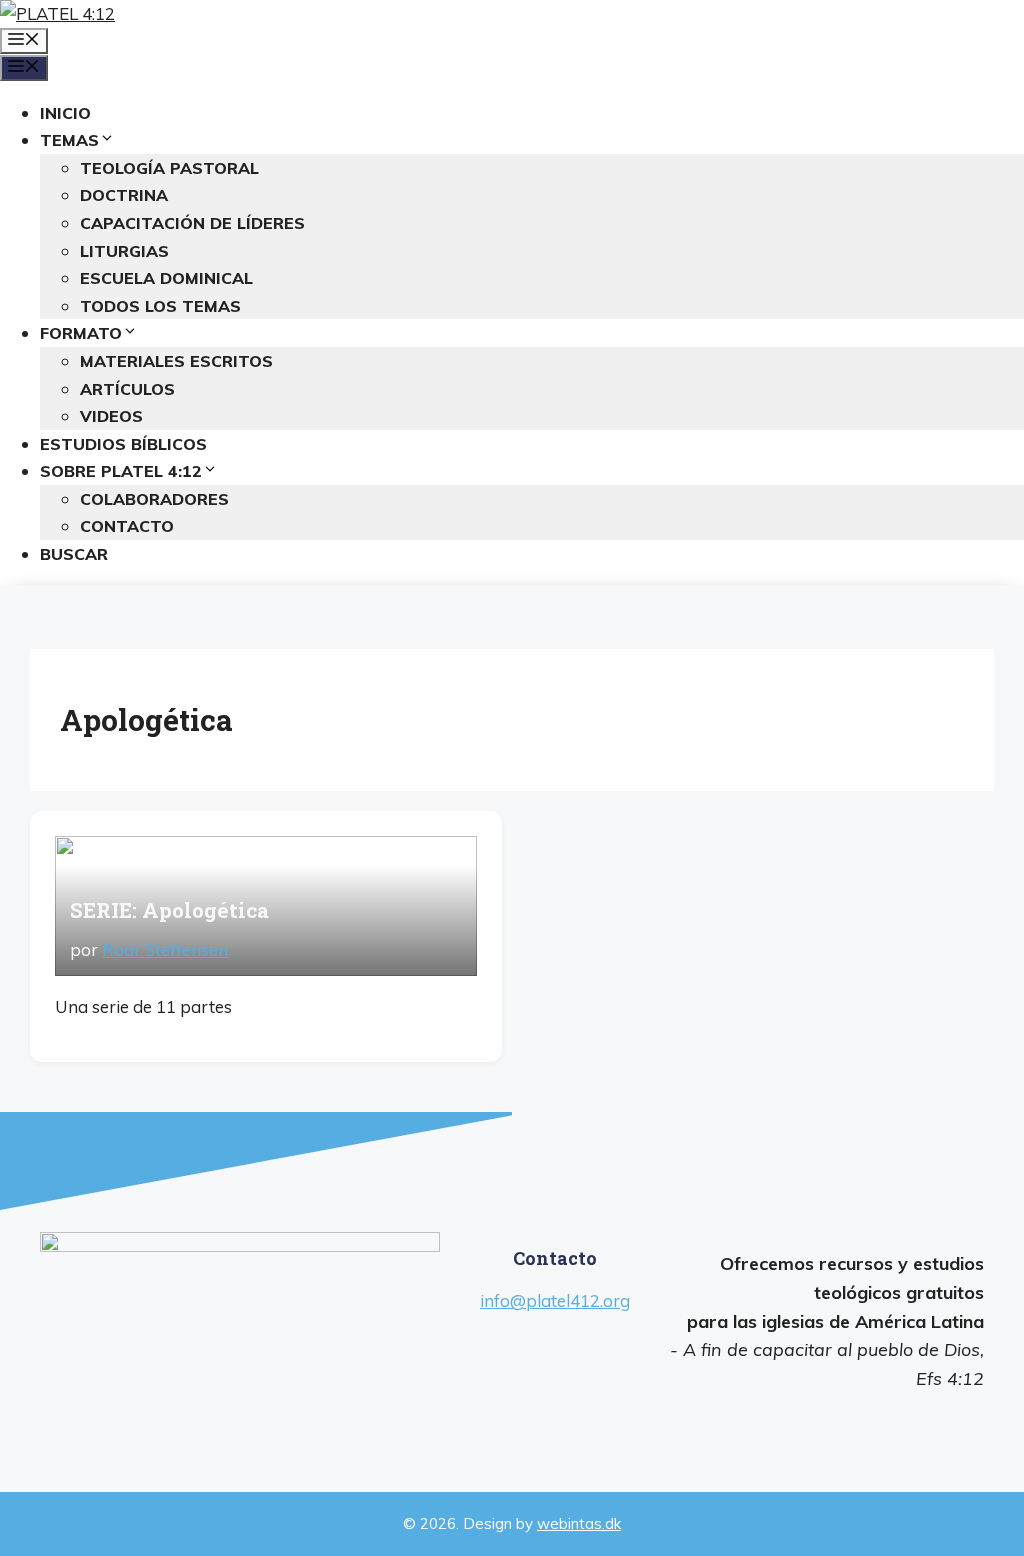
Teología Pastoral (169, 168)
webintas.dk (579, 1523)
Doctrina (124, 195)
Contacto (127, 526)
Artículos (127, 389)
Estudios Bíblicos (123, 444)
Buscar (74, 554)
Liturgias (124, 251)
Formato (81, 333)
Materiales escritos (176, 361)
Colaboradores (154, 499)
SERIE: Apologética (169, 910)
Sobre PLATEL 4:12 (121, 471)
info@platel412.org (555, 1300)
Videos (111, 416)
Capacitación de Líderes (192, 223)
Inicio (65, 113)
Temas (69, 140)
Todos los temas (160, 306)
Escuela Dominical (166, 278)
